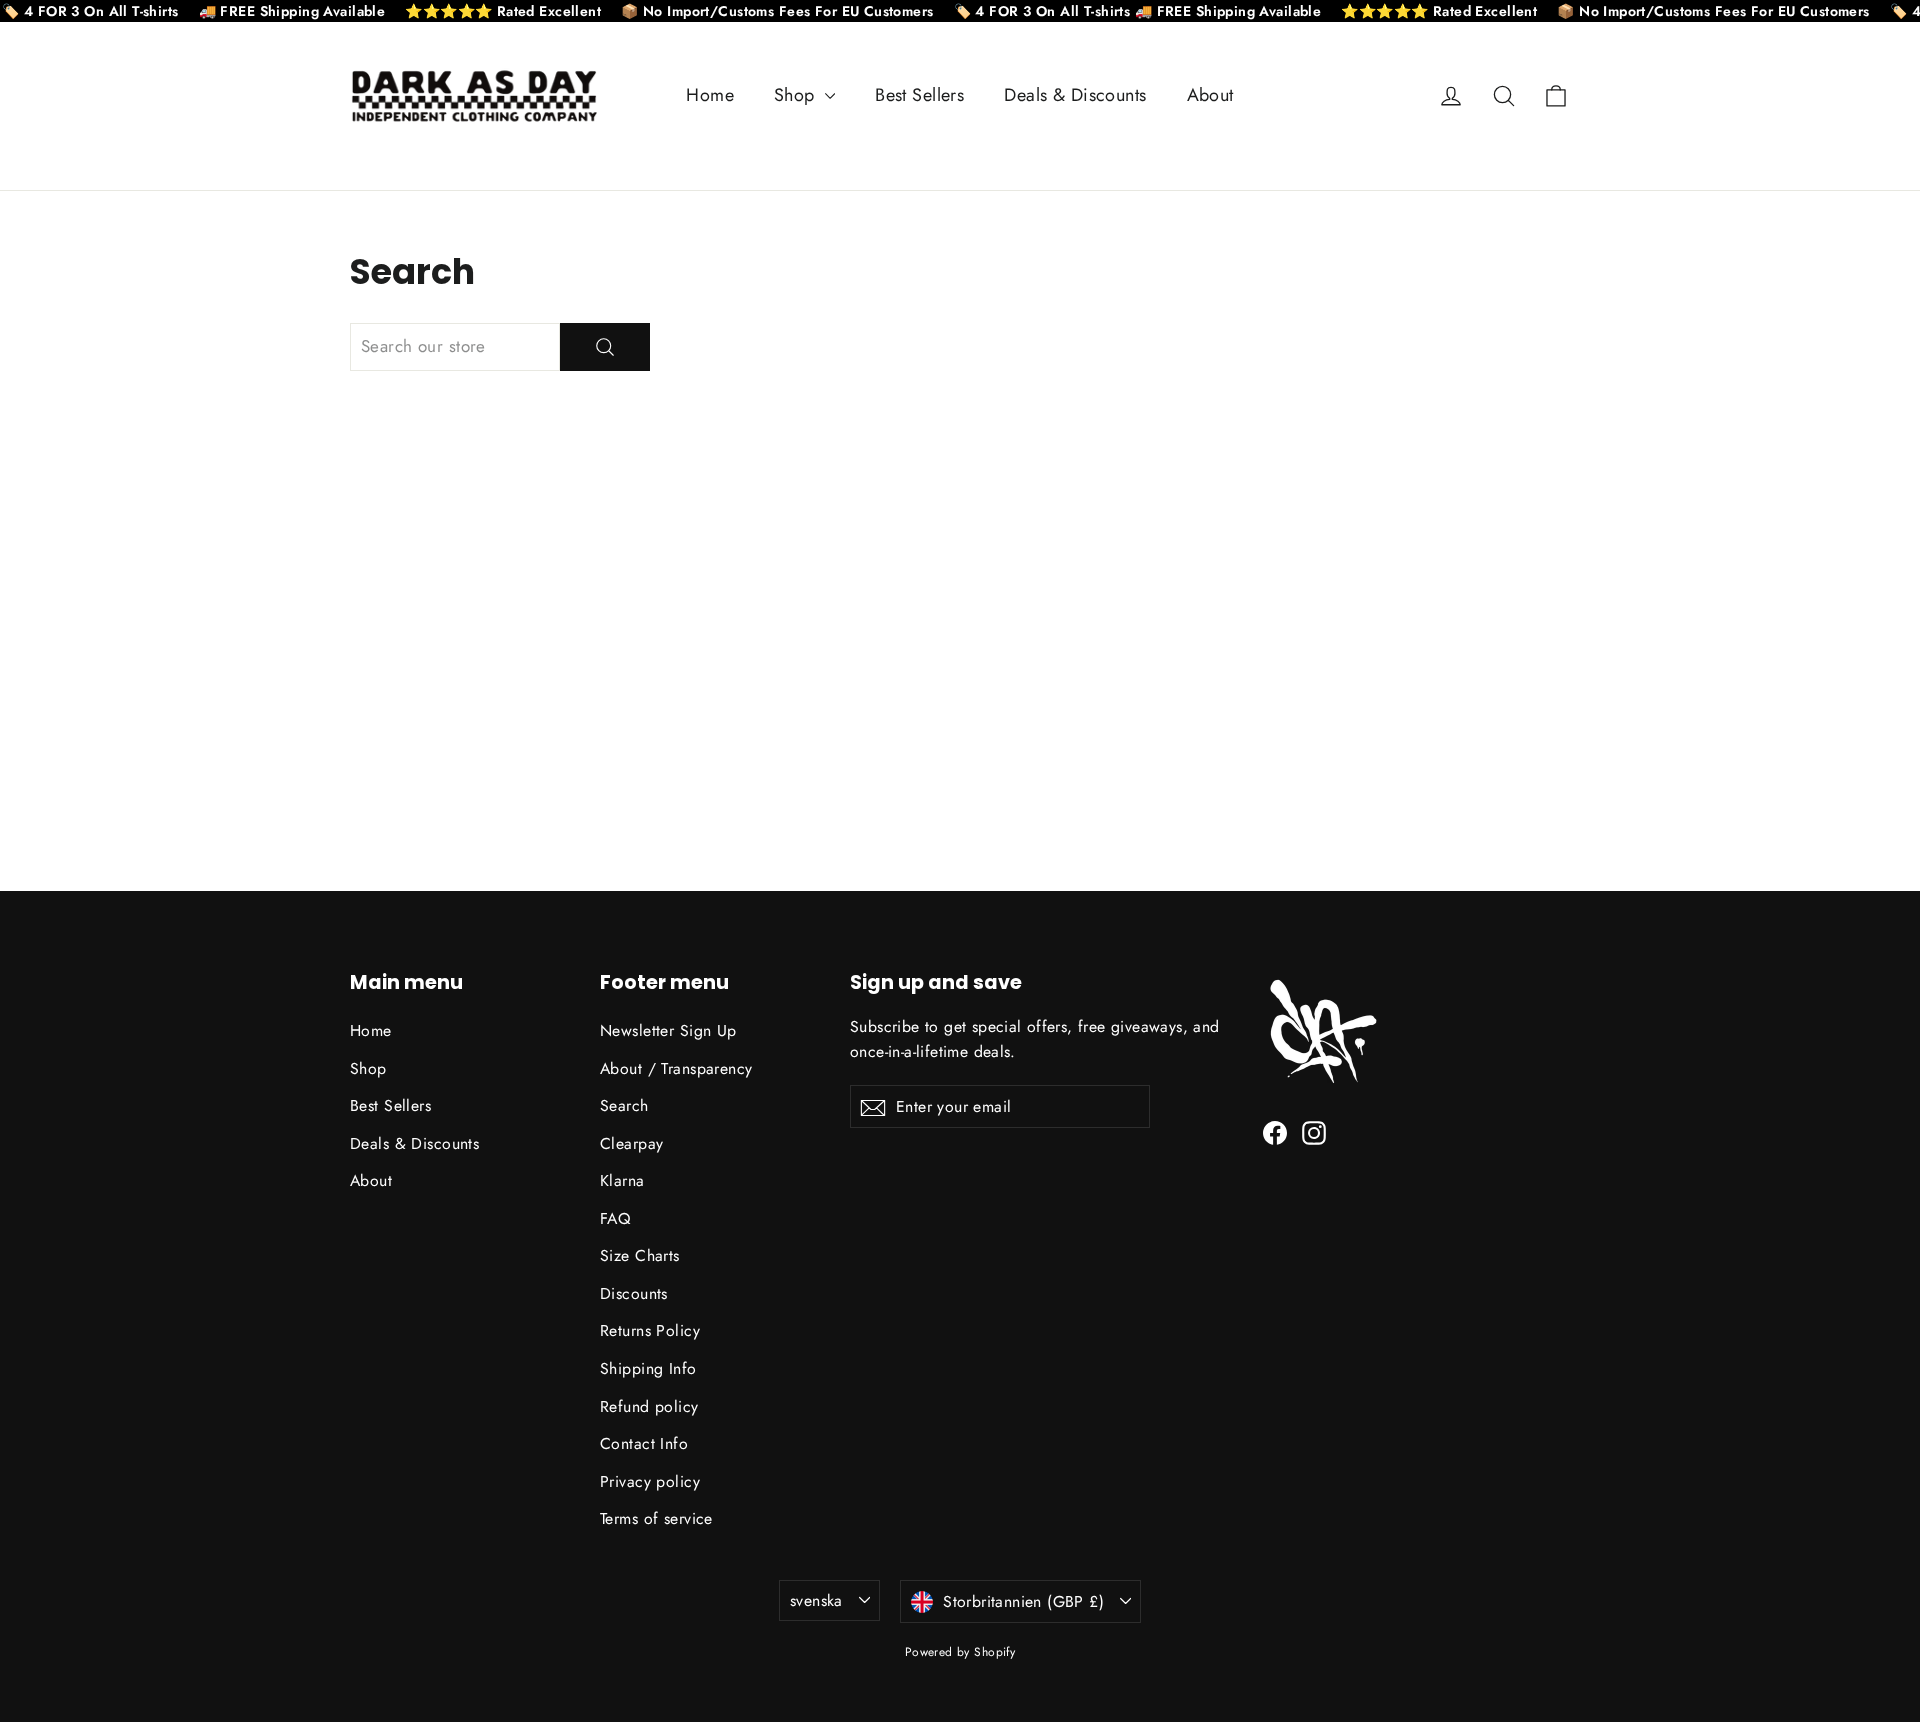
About (1210, 95)
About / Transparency (676, 1068)
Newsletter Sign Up (668, 1030)
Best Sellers (919, 95)
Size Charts (640, 1255)
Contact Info (644, 1443)
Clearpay (631, 1143)
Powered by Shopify (960, 1652)
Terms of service (656, 1518)
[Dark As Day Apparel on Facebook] (1275, 1131)
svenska (816, 1600)
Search (624, 1105)
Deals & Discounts (1075, 95)
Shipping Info (648, 1368)
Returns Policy (650, 1330)
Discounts (634, 1293)
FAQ (615, 1218)
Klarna (622, 1180)
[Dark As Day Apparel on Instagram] (1314, 1131)
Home (710, 95)
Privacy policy (650, 1481)
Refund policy (649, 1406)
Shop (797, 95)
